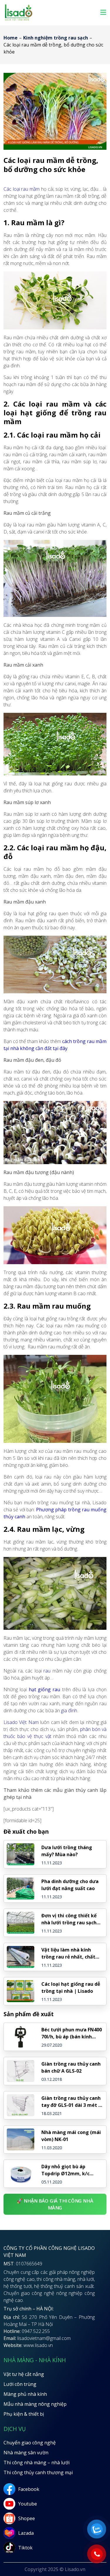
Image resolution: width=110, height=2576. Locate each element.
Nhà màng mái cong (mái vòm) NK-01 (71, 2136)
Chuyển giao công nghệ (30, 2443)
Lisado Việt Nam (21, 1722)
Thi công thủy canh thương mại (38, 2472)
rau (47, 1671)
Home (11, 38)
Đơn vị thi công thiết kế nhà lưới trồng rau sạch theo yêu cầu (69, 1919)
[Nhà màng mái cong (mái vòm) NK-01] (21, 2139)
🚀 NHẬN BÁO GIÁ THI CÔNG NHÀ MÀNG (55, 2204)
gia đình (69, 1711)
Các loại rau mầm (22, 189)
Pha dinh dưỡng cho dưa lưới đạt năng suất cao (70, 1885)
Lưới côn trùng (20, 2384)
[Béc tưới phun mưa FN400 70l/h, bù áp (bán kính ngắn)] (21, 2037)
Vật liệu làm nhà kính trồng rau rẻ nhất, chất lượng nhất (68, 1953)
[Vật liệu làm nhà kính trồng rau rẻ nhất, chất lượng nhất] (21, 1957)
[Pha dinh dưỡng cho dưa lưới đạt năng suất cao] (21, 1888)
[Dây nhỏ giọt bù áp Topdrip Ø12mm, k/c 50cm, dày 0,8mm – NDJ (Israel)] (21, 2174)
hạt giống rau (45, 1689)
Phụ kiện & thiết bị (24, 2414)
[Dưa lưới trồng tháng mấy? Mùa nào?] (21, 1854)
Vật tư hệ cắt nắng (24, 2374)
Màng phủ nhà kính (25, 2394)
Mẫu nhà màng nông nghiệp (35, 2404)
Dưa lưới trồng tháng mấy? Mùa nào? (67, 1851)
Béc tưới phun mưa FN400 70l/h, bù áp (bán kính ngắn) (72, 2033)
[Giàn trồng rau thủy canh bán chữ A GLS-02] (21, 2071)
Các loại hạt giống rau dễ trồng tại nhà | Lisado (71, 1988)
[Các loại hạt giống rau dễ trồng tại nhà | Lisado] (21, 1991)
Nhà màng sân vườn (26, 2453)
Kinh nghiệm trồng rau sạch (56, 38)
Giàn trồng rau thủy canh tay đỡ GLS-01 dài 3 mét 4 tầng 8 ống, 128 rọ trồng (71, 2102)
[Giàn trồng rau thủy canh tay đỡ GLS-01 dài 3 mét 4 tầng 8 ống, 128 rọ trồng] (21, 2105)
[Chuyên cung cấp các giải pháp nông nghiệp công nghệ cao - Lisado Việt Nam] (18, 20)
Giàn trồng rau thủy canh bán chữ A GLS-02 (71, 2067)
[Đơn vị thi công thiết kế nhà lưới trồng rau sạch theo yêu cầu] (21, 1923)
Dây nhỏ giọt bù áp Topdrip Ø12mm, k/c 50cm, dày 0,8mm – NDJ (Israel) (68, 2170)
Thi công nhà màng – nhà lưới (37, 2463)
